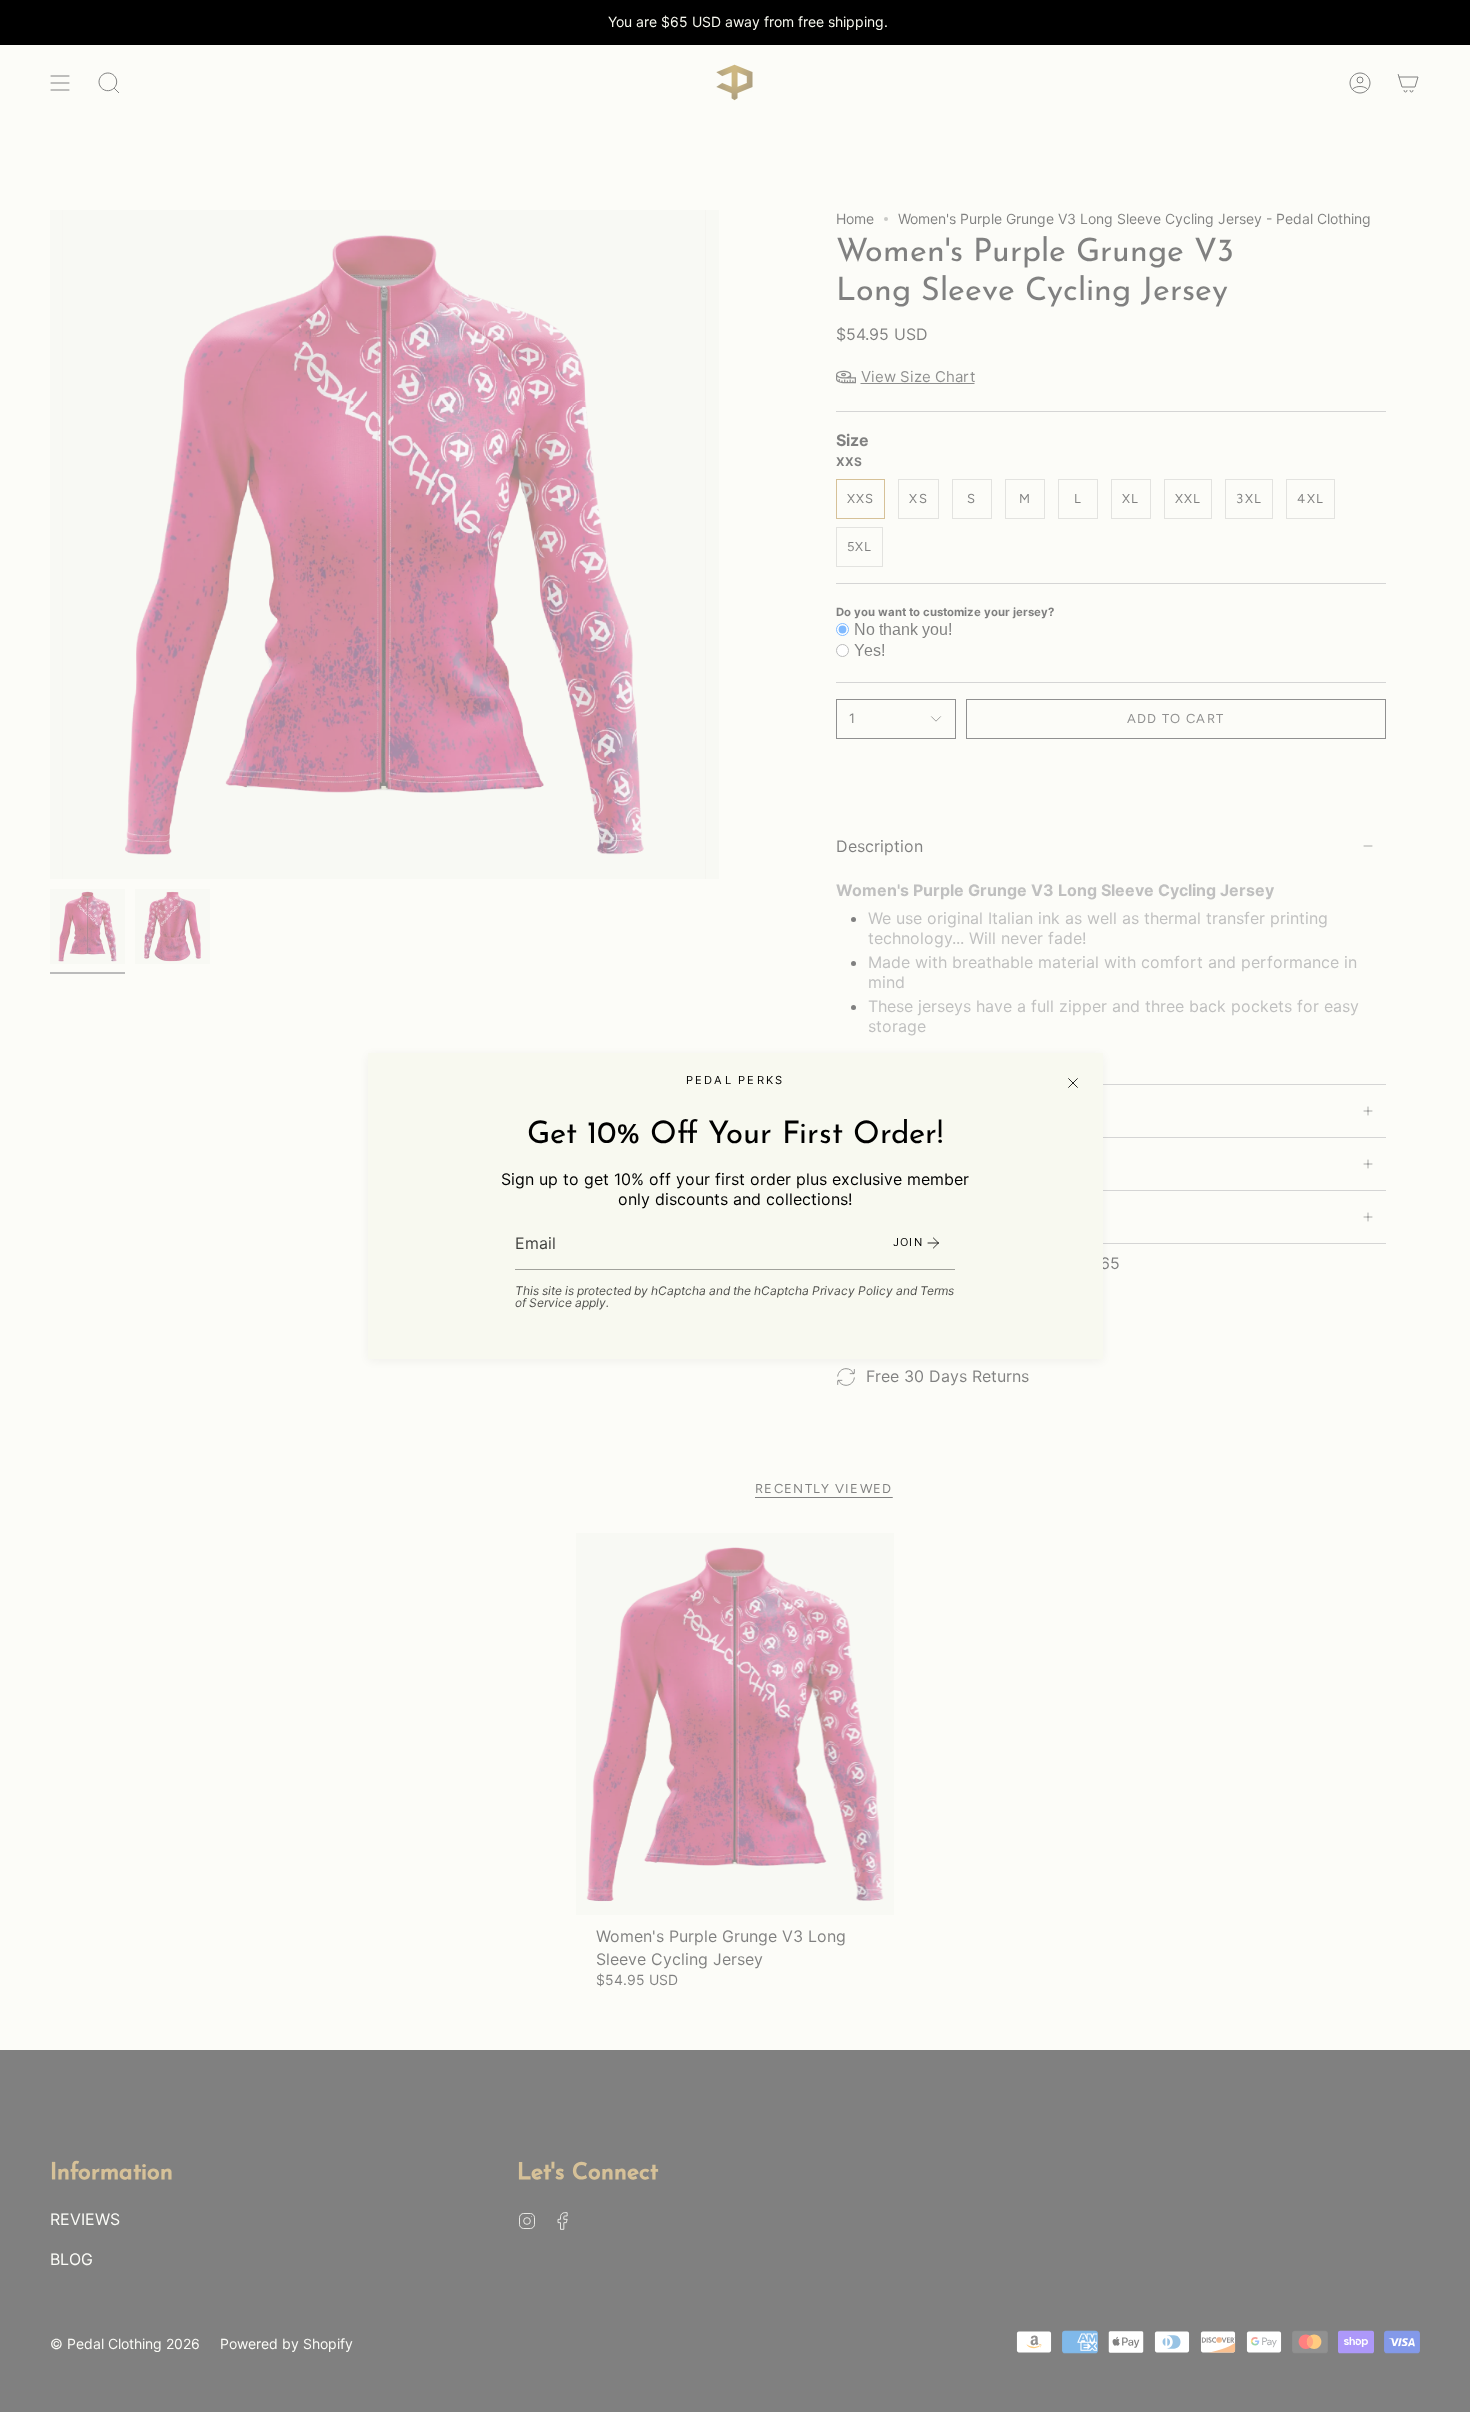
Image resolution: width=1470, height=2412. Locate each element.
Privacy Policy (852, 1290)
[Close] (1073, 1083)
